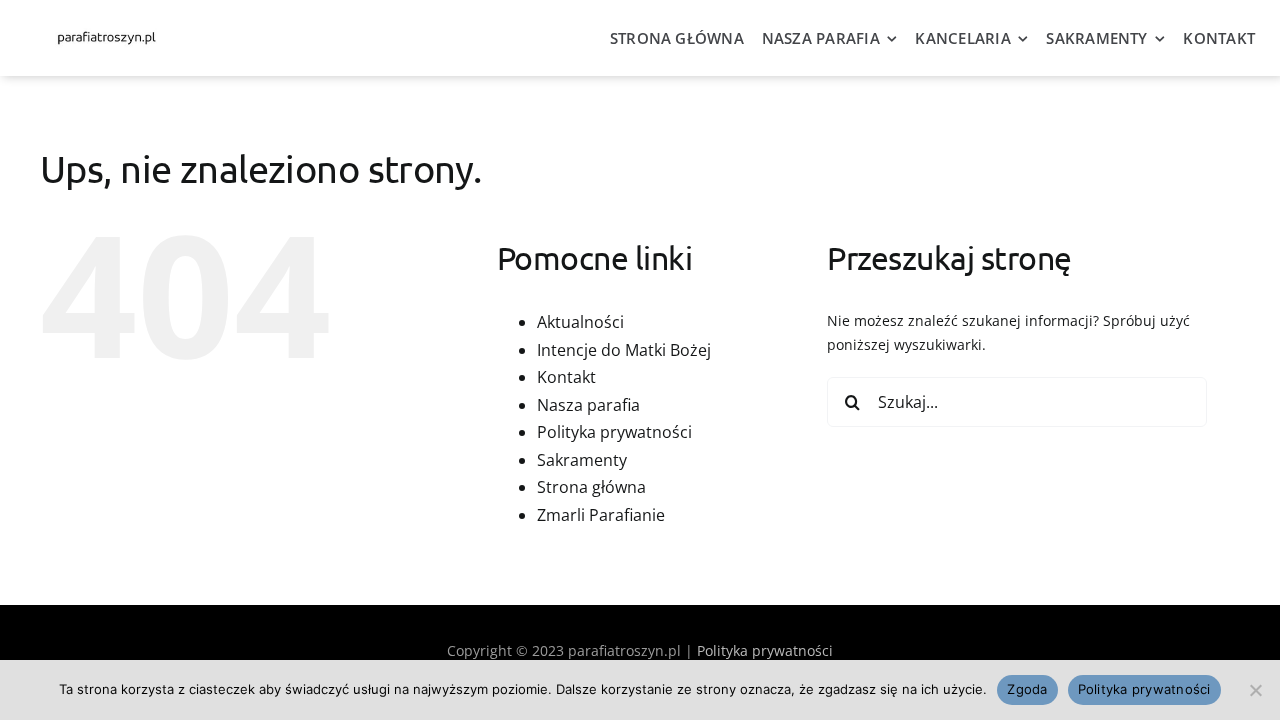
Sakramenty (582, 460)
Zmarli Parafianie (601, 515)
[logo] (106, 34)
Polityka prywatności (614, 432)
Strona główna (591, 487)
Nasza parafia (588, 405)
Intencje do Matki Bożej (624, 350)
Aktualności (580, 322)
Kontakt (566, 377)
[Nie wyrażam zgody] (1255, 690)
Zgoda (1027, 689)
